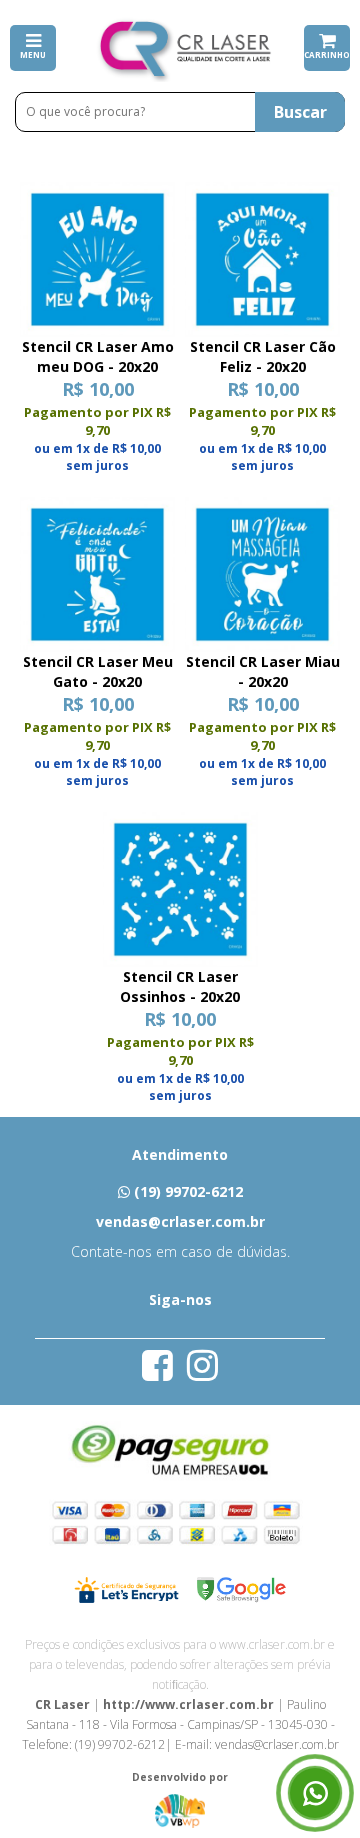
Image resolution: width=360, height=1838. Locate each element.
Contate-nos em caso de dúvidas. (180, 1251)
